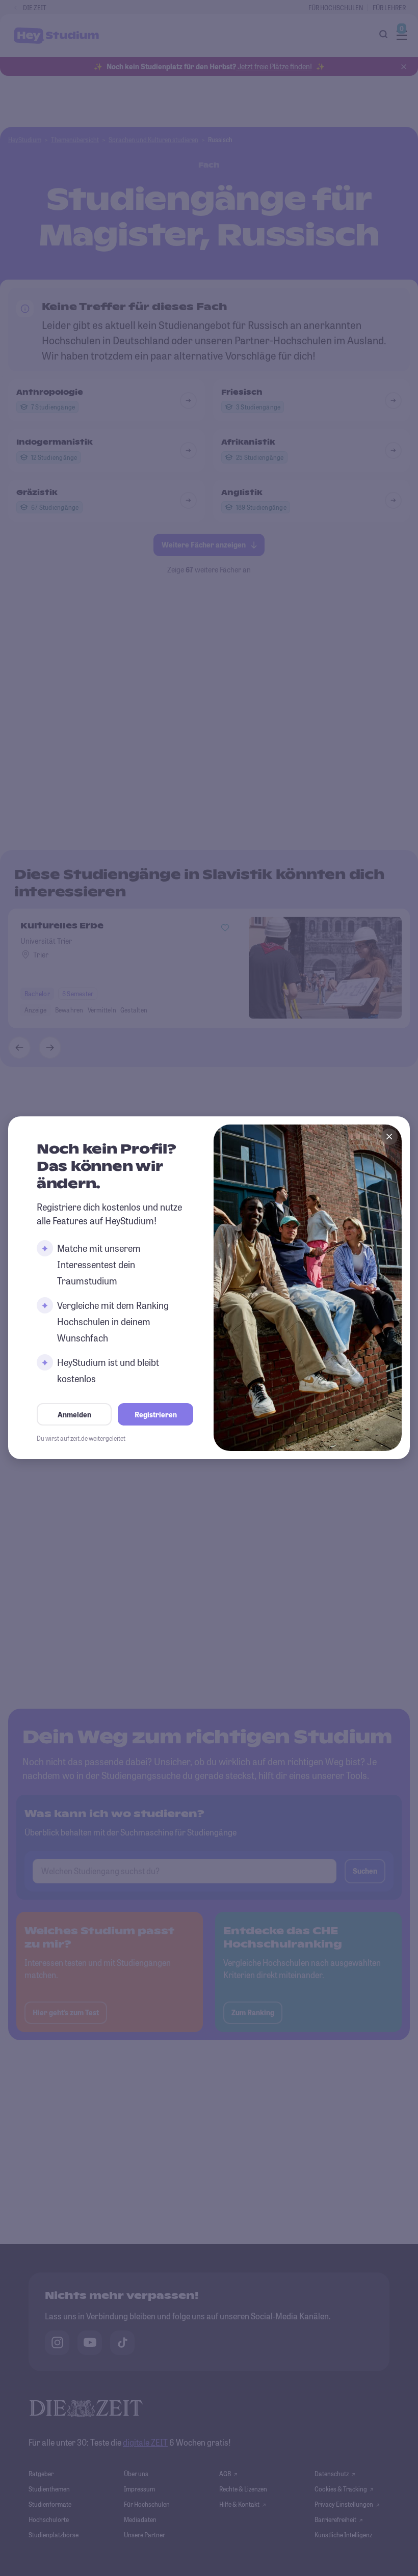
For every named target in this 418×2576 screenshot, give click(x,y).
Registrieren (156, 1415)
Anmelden (74, 1415)
